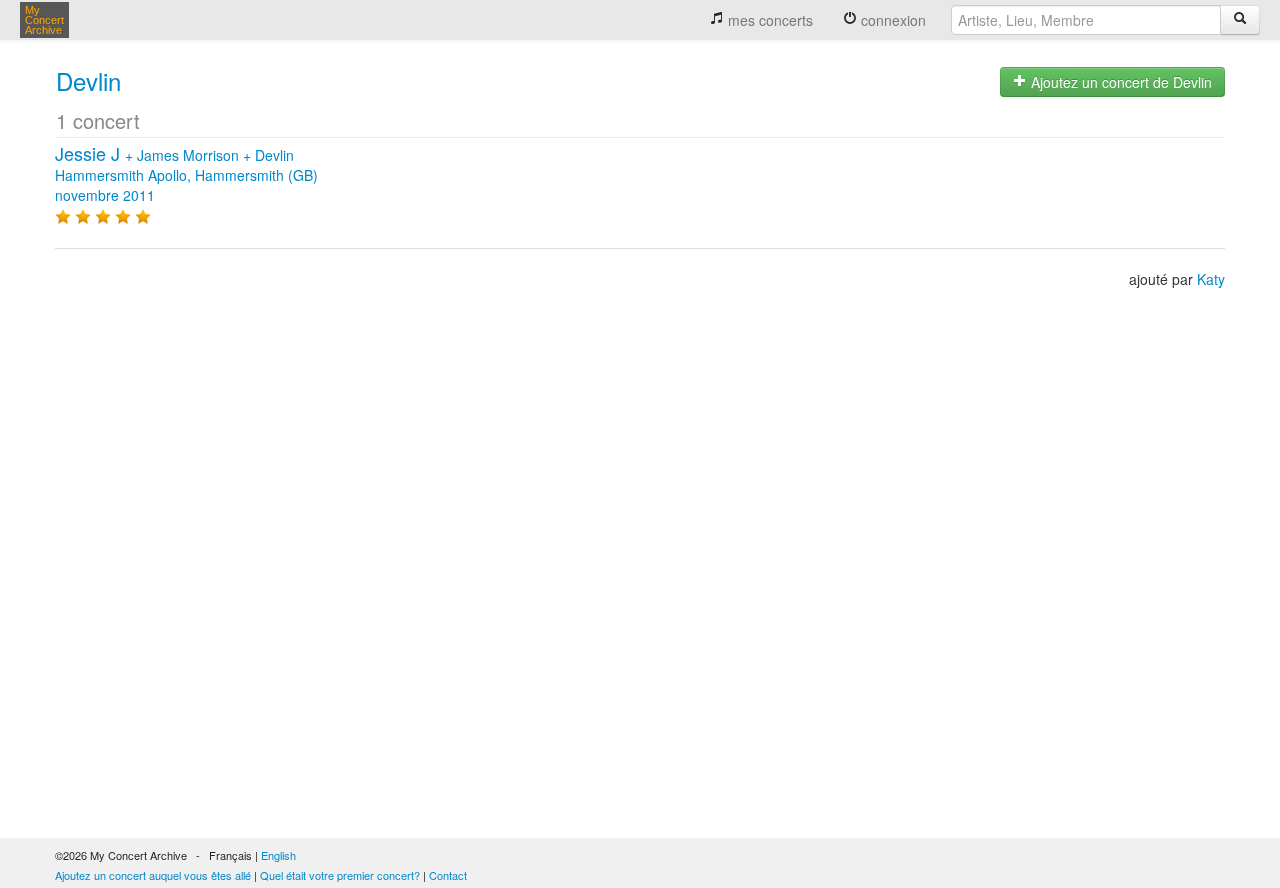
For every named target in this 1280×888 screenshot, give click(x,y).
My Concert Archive (44, 20)
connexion (891, 20)
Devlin (88, 80)
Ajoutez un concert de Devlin (1119, 82)
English (278, 855)
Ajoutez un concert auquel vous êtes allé (153, 875)
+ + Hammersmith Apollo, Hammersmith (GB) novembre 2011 (186, 175)
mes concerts (768, 20)
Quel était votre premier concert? (340, 875)
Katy (1211, 279)
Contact (448, 875)
